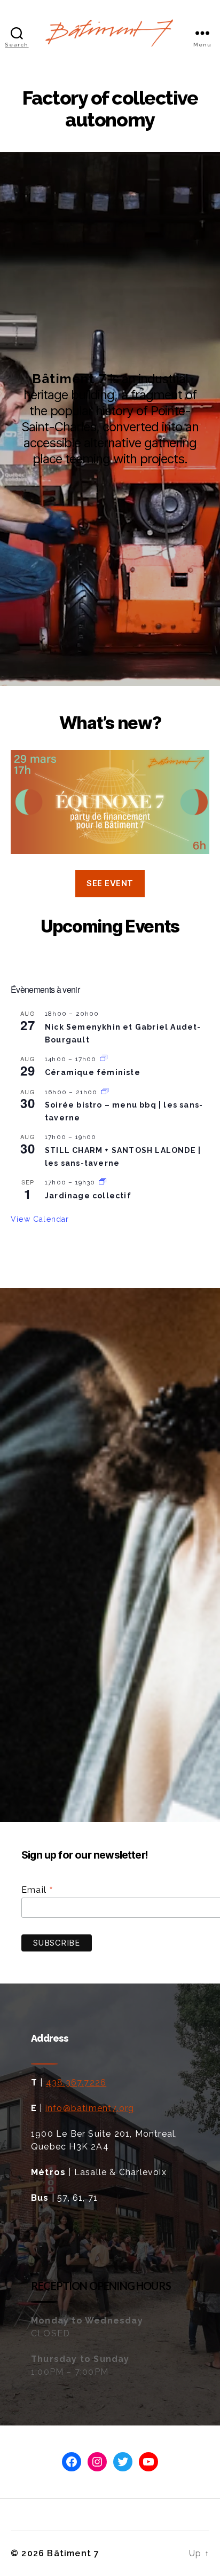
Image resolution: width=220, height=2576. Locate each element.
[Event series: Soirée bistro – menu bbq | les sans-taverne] (105, 1092)
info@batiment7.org (90, 2108)
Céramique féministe (93, 1072)
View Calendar (40, 1219)
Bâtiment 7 (73, 2553)
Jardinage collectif (88, 1196)
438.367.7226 (76, 2083)
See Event (110, 883)
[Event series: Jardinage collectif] (103, 1182)
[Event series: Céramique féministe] (104, 1059)
